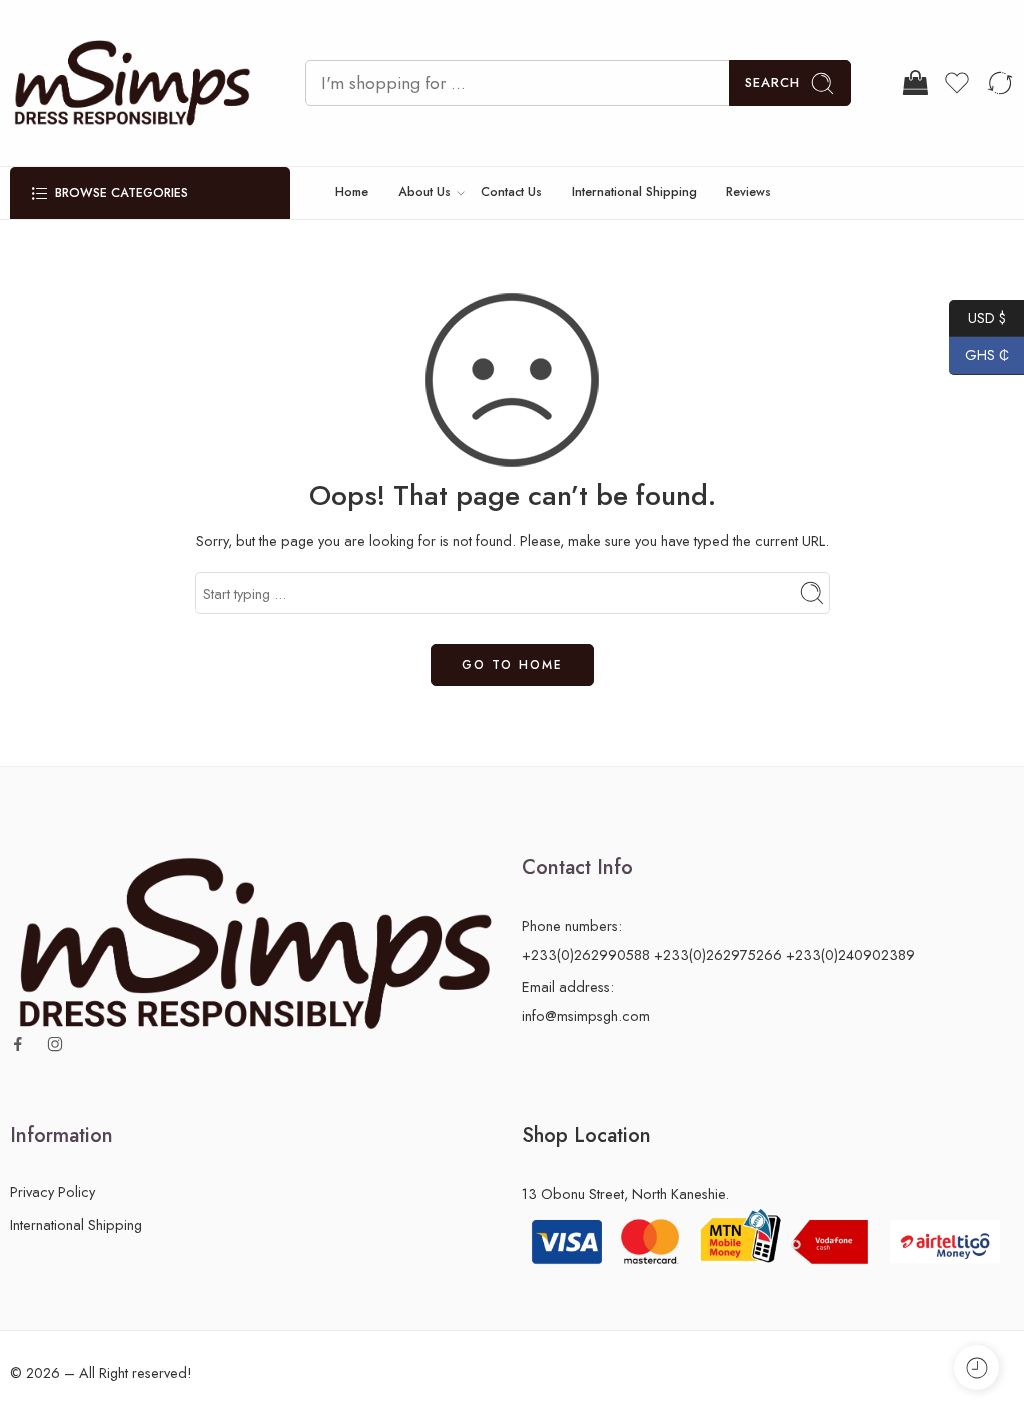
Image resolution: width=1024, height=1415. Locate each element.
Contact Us (511, 192)
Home (351, 192)
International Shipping (634, 192)
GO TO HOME (512, 665)
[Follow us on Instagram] (55, 1044)
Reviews (748, 192)
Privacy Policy (52, 1191)
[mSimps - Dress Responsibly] (132, 83)
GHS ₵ (979, 355)
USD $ (977, 317)
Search (772, 82)
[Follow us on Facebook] (18, 1044)
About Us (424, 192)
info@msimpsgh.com (586, 1015)
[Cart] (914, 83)
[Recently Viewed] (976, 1367)
